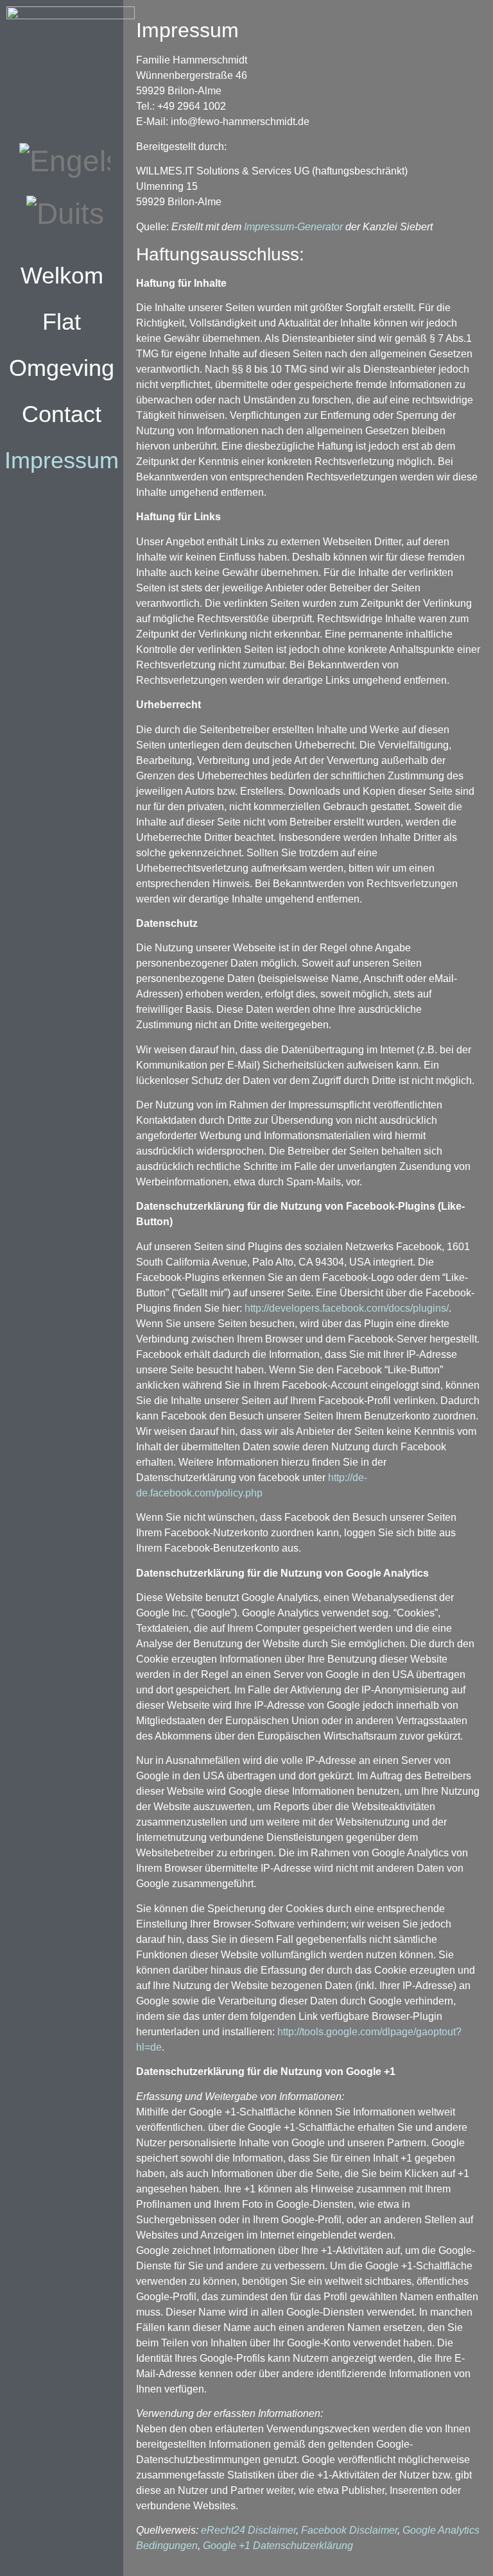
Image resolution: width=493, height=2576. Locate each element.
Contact (62, 414)
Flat (62, 322)
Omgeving (62, 368)
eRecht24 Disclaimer (248, 2530)
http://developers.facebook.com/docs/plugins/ (347, 1308)
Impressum (62, 460)
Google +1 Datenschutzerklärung (278, 2546)
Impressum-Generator (293, 227)
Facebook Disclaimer (349, 2530)
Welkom (62, 275)
